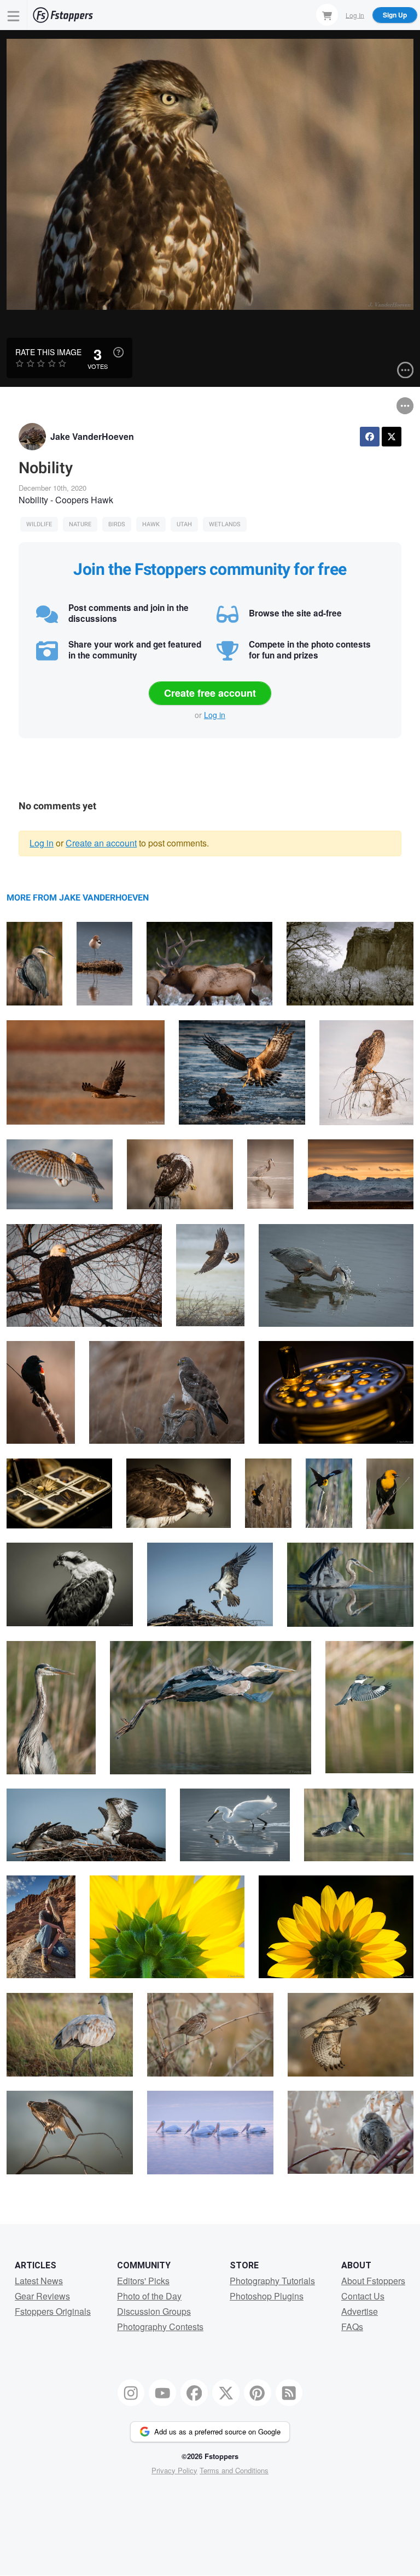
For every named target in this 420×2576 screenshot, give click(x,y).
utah (184, 524)
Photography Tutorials (272, 2281)
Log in (215, 715)
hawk (151, 524)
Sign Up (395, 15)
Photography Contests (160, 2327)
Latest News (39, 2281)
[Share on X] (392, 437)
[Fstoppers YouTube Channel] (162, 2393)
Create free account (210, 693)
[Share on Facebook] (370, 437)
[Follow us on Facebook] (194, 2393)
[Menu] (14, 15)
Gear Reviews (42, 2296)
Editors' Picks (143, 2281)
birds (117, 524)
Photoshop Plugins (267, 2296)
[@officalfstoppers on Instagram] (131, 2393)
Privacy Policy (174, 2470)
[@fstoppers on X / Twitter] (226, 2393)
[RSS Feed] (289, 2393)
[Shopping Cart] (327, 15)
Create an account (101, 843)
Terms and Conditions (234, 2470)
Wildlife (39, 524)
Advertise (360, 2311)
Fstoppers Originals (53, 2311)
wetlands (225, 524)
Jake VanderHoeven (92, 436)
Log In (355, 14)
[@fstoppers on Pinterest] (258, 2393)
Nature (80, 524)
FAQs (352, 2327)
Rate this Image (48, 352)
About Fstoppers (373, 2281)
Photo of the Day (149, 2296)
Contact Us (363, 2296)
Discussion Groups (154, 2311)
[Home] (63, 15)
